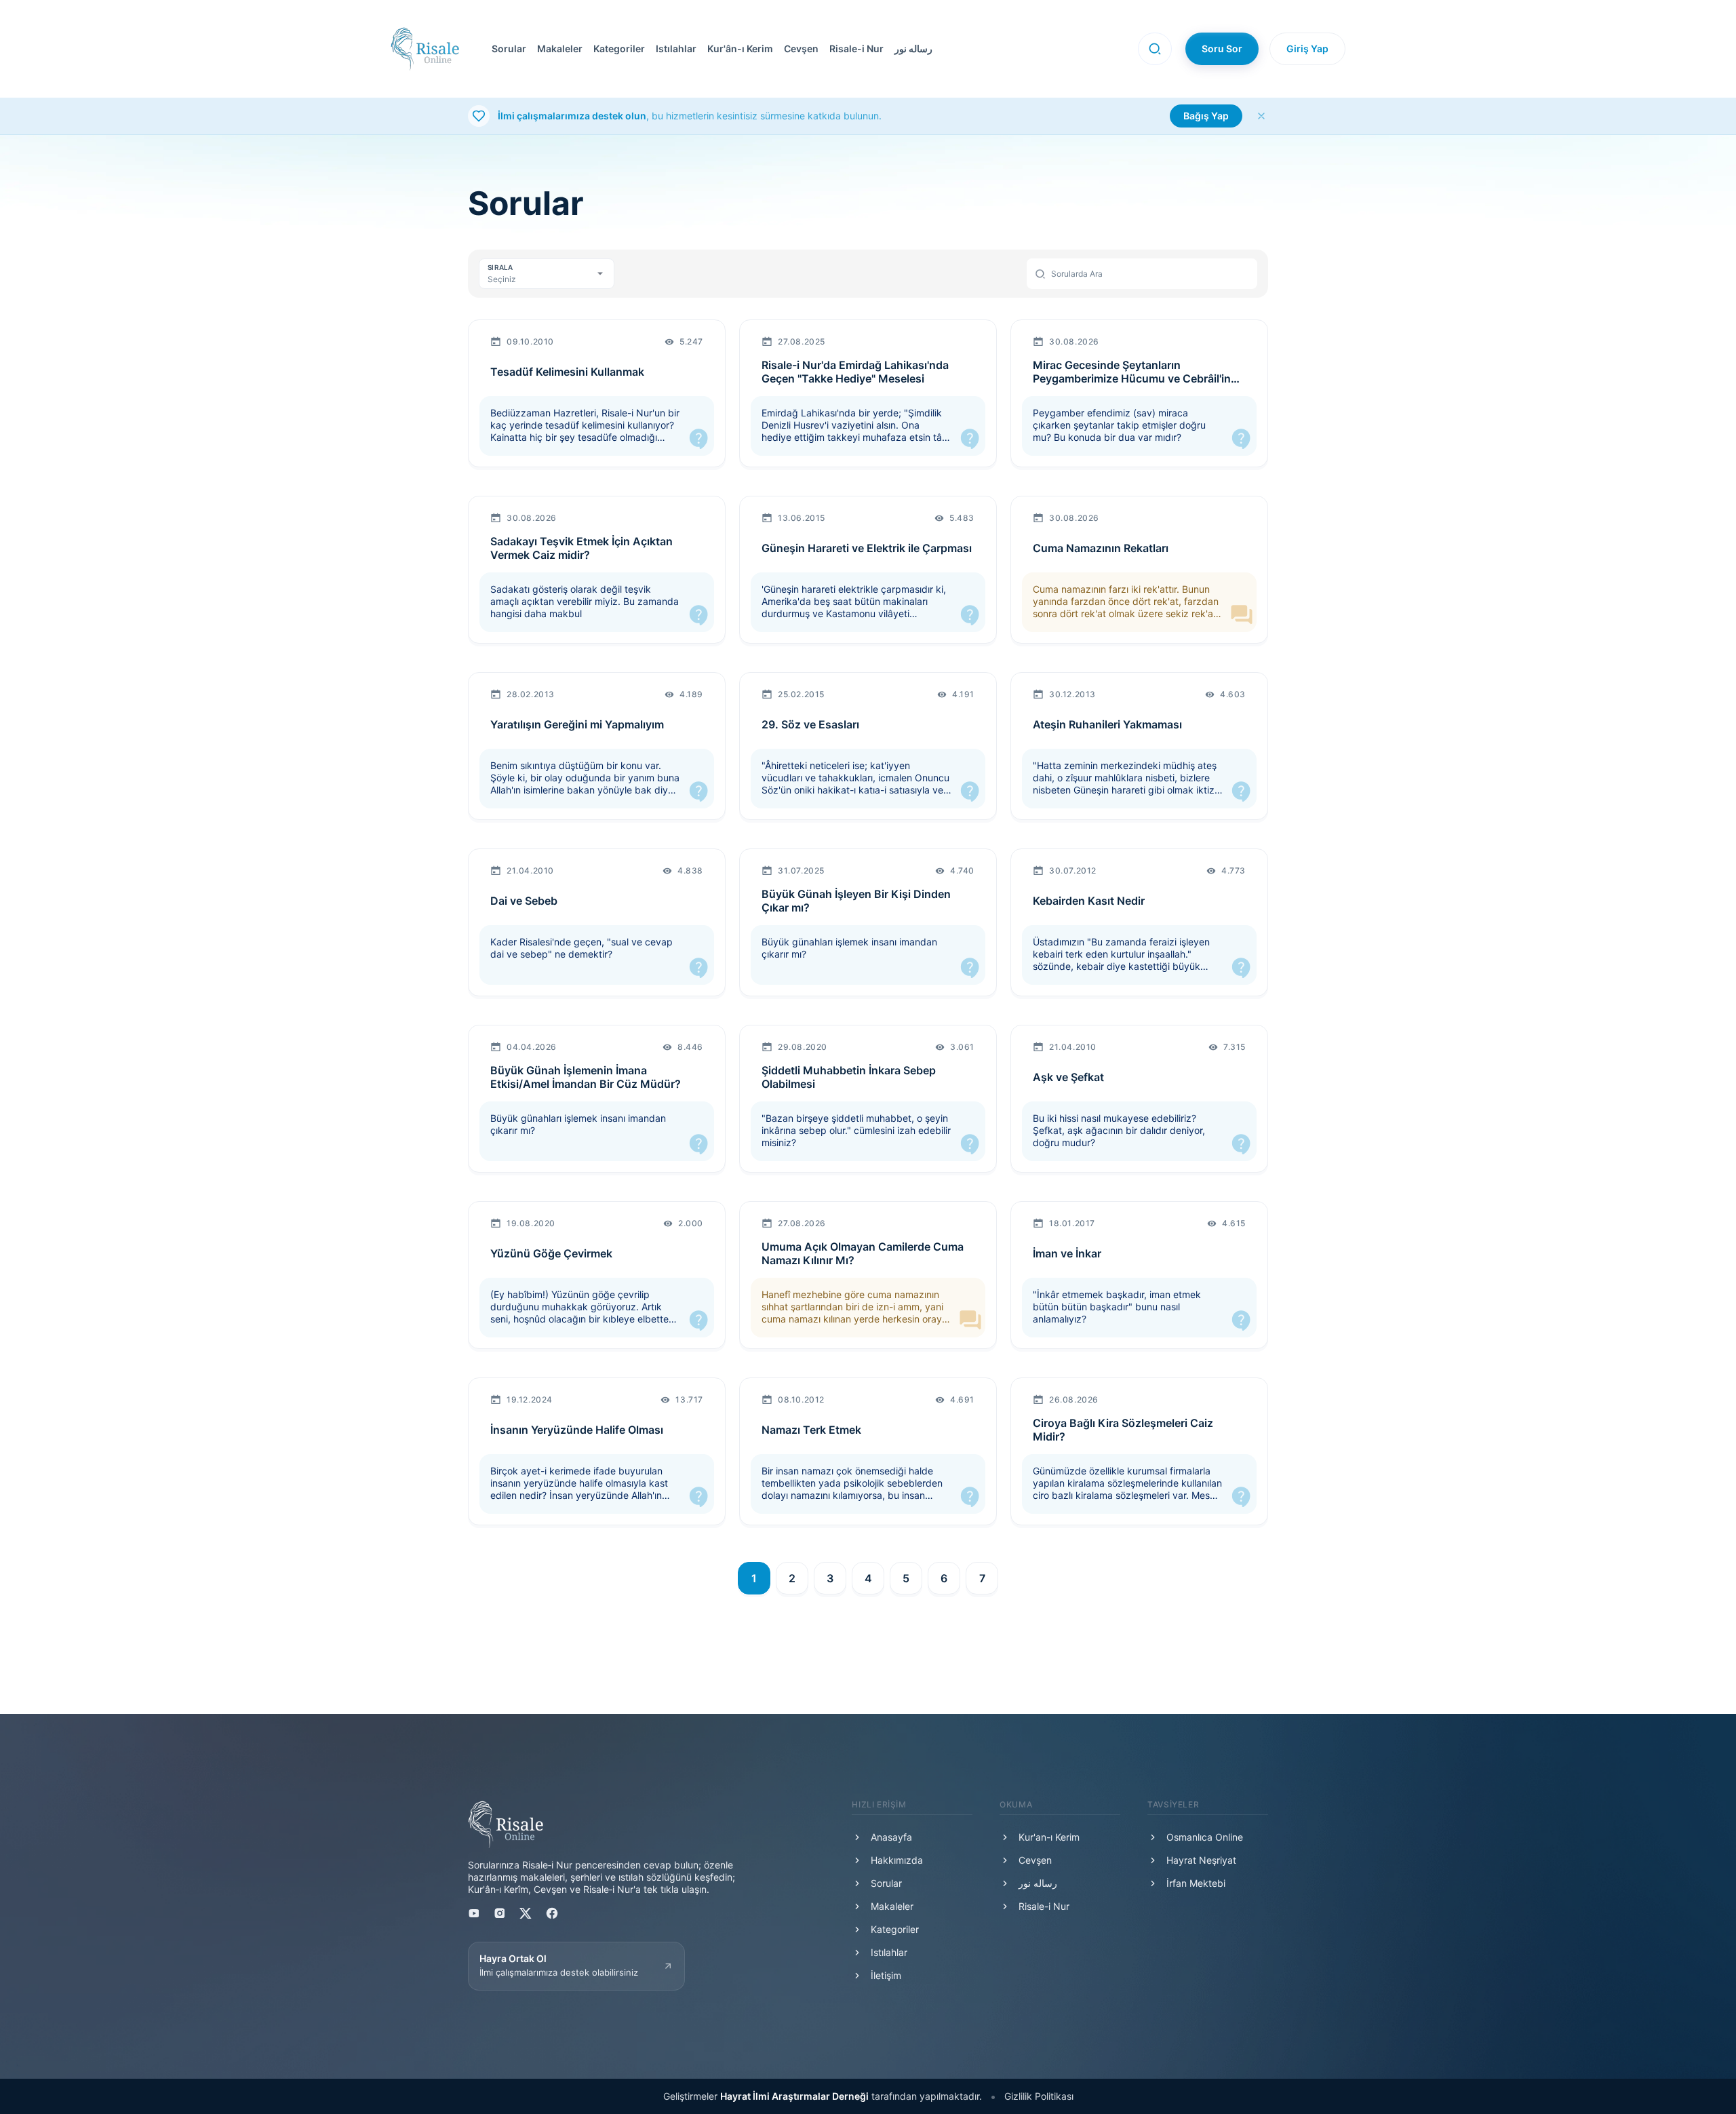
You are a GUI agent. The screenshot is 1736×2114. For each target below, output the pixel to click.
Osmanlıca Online (1205, 1837)
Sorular (509, 48)
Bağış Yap (1206, 116)
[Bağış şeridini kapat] (1261, 116)
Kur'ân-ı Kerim (740, 48)
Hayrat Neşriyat (1201, 1860)
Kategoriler (619, 48)
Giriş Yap (1307, 48)
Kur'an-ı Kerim (1049, 1837)
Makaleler (560, 48)
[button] (798, 49)
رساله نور (913, 48)
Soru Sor (1222, 48)
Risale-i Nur (856, 48)
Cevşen (801, 48)
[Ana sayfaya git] (425, 49)
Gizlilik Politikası (1039, 2096)
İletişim (886, 1975)
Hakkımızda (897, 1860)
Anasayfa (891, 1837)
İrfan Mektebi (1196, 1883)
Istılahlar (676, 48)
